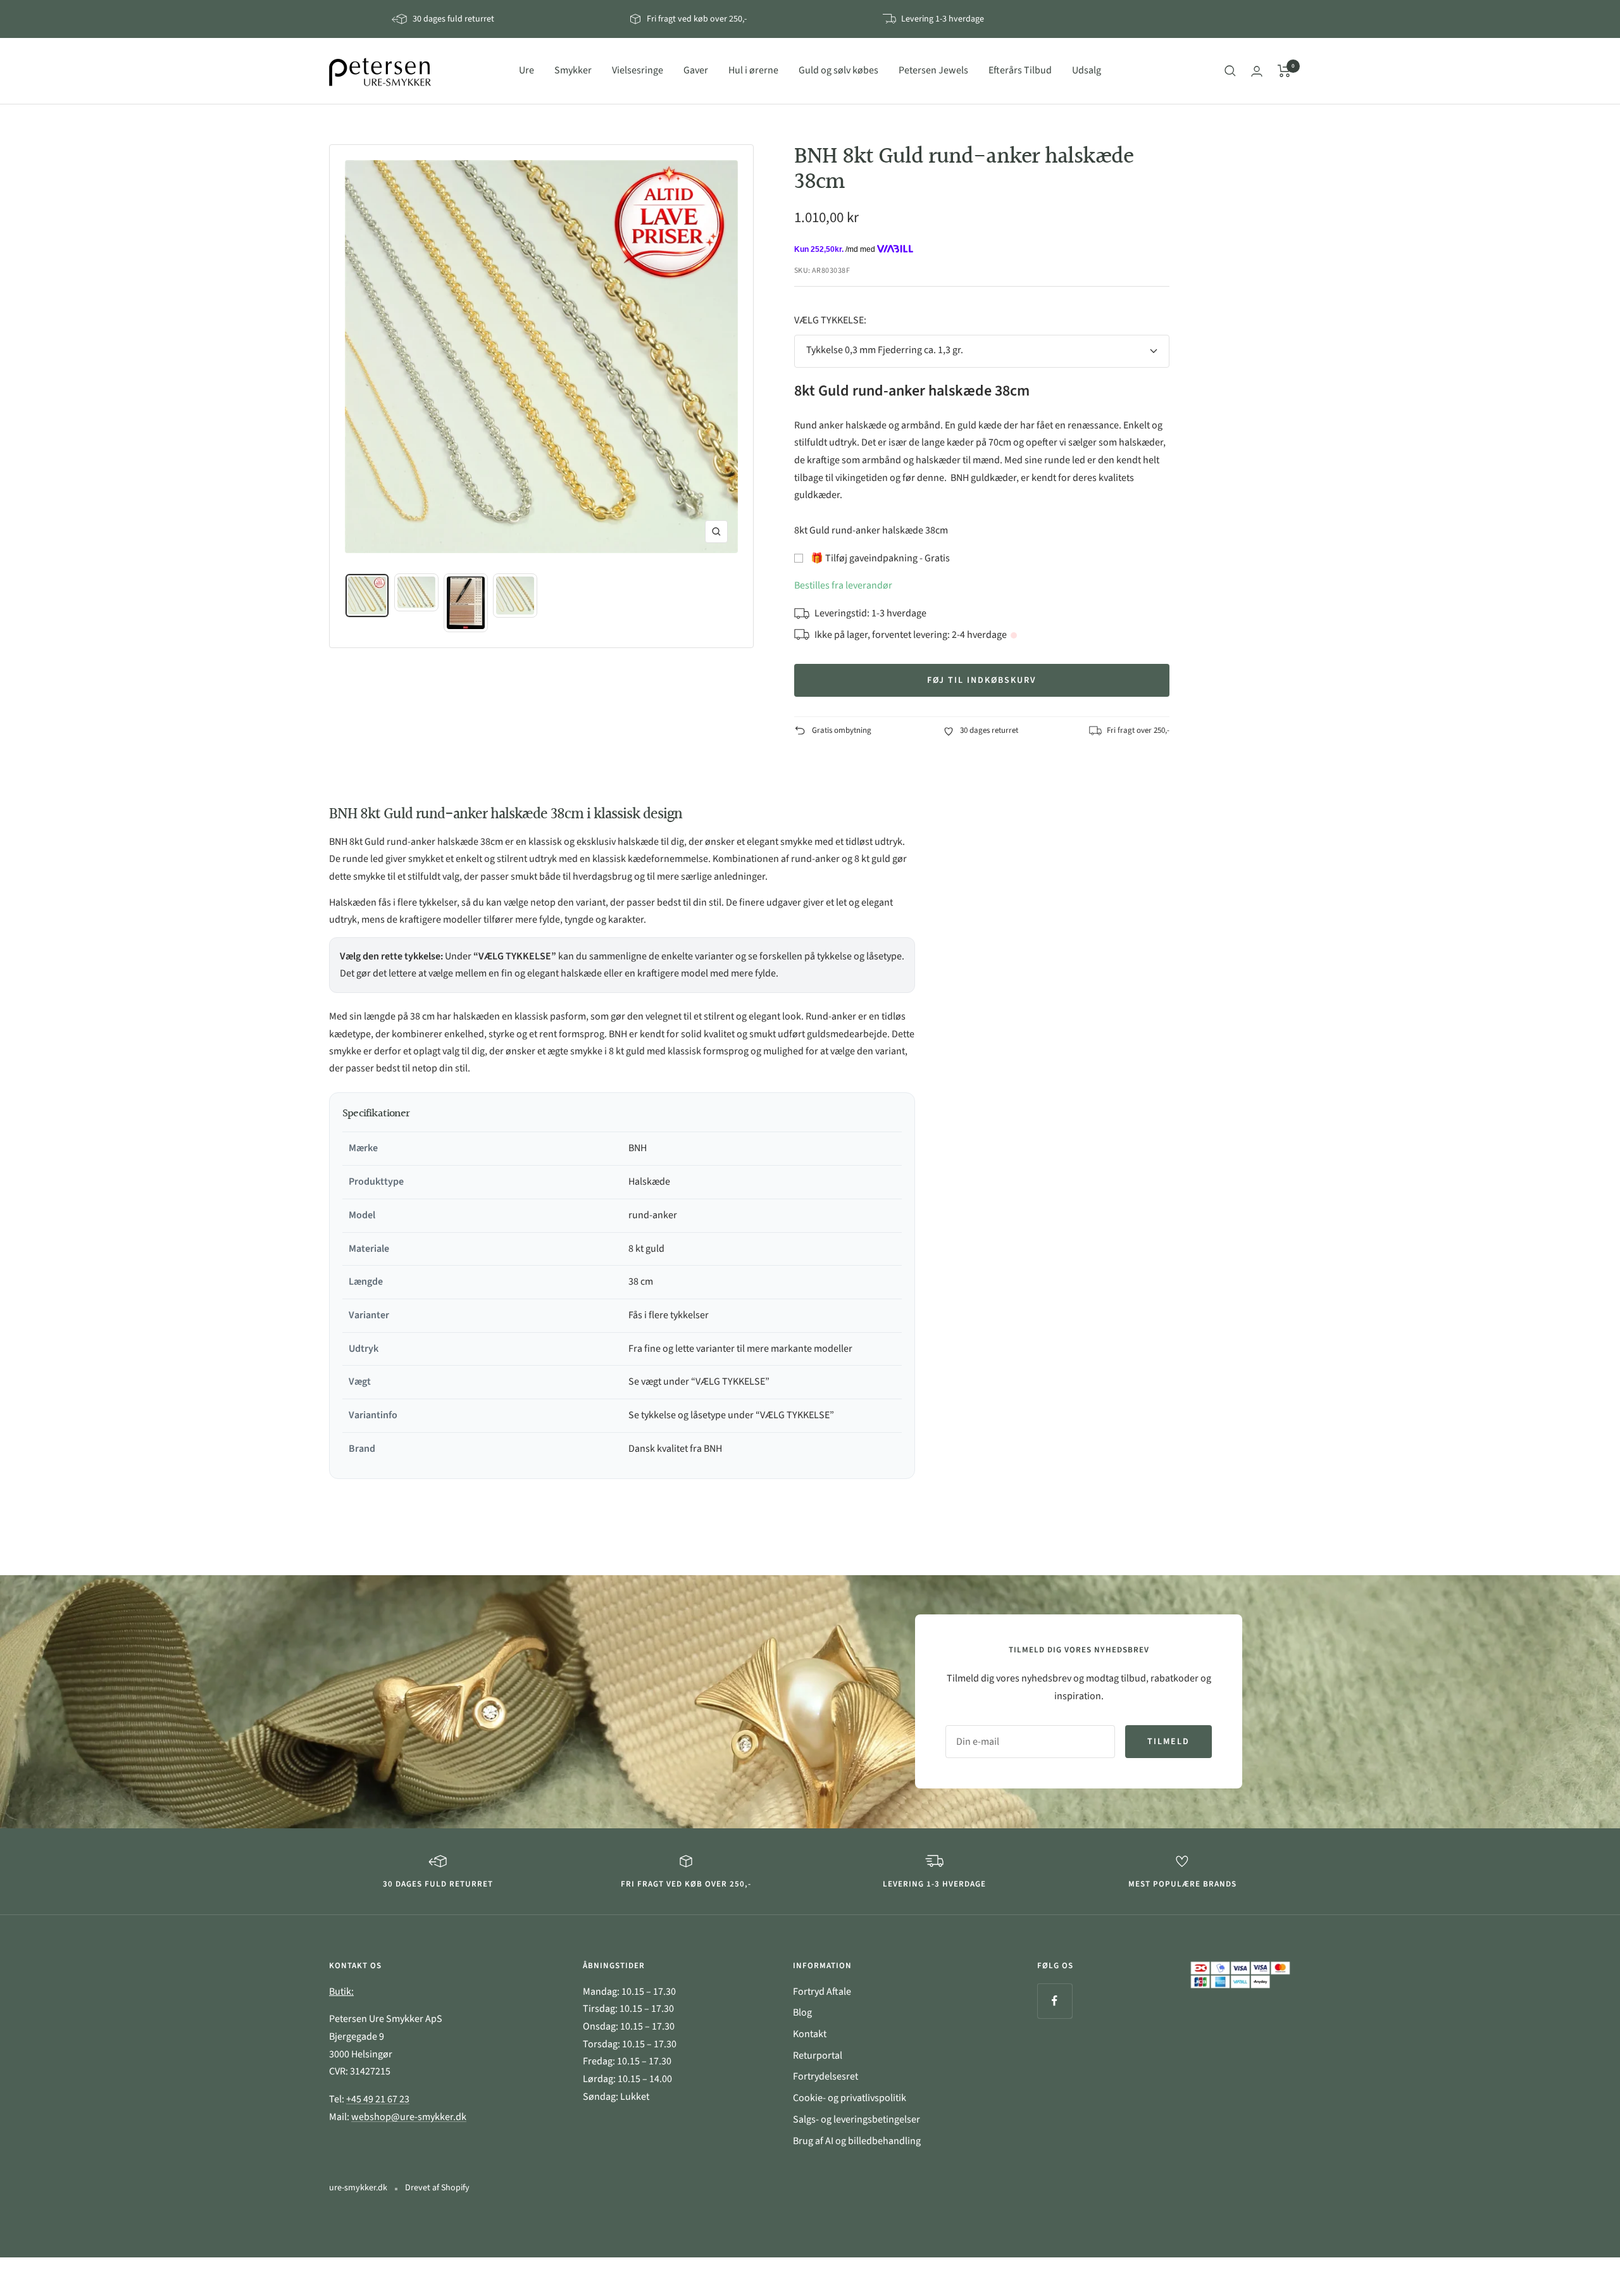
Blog (802, 2012)
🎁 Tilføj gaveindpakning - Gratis (880, 558)
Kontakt (810, 2034)
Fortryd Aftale (822, 1992)
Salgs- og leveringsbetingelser (857, 2119)
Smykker (573, 70)
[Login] (1257, 71)
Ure (526, 70)
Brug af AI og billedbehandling (857, 2141)
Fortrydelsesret (826, 2076)
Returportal (818, 2056)
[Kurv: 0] (1284, 71)
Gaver (696, 70)
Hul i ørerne (753, 70)
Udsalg (1087, 70)
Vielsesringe (638, 70)
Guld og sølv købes (838, 70)
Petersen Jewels (933, 70)
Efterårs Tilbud (1020, 70)
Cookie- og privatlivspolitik (850, 2098)
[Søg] (1230, 71)
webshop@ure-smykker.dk (409, 2117)
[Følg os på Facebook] (1055, 2001)
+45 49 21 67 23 (378, 2099)
